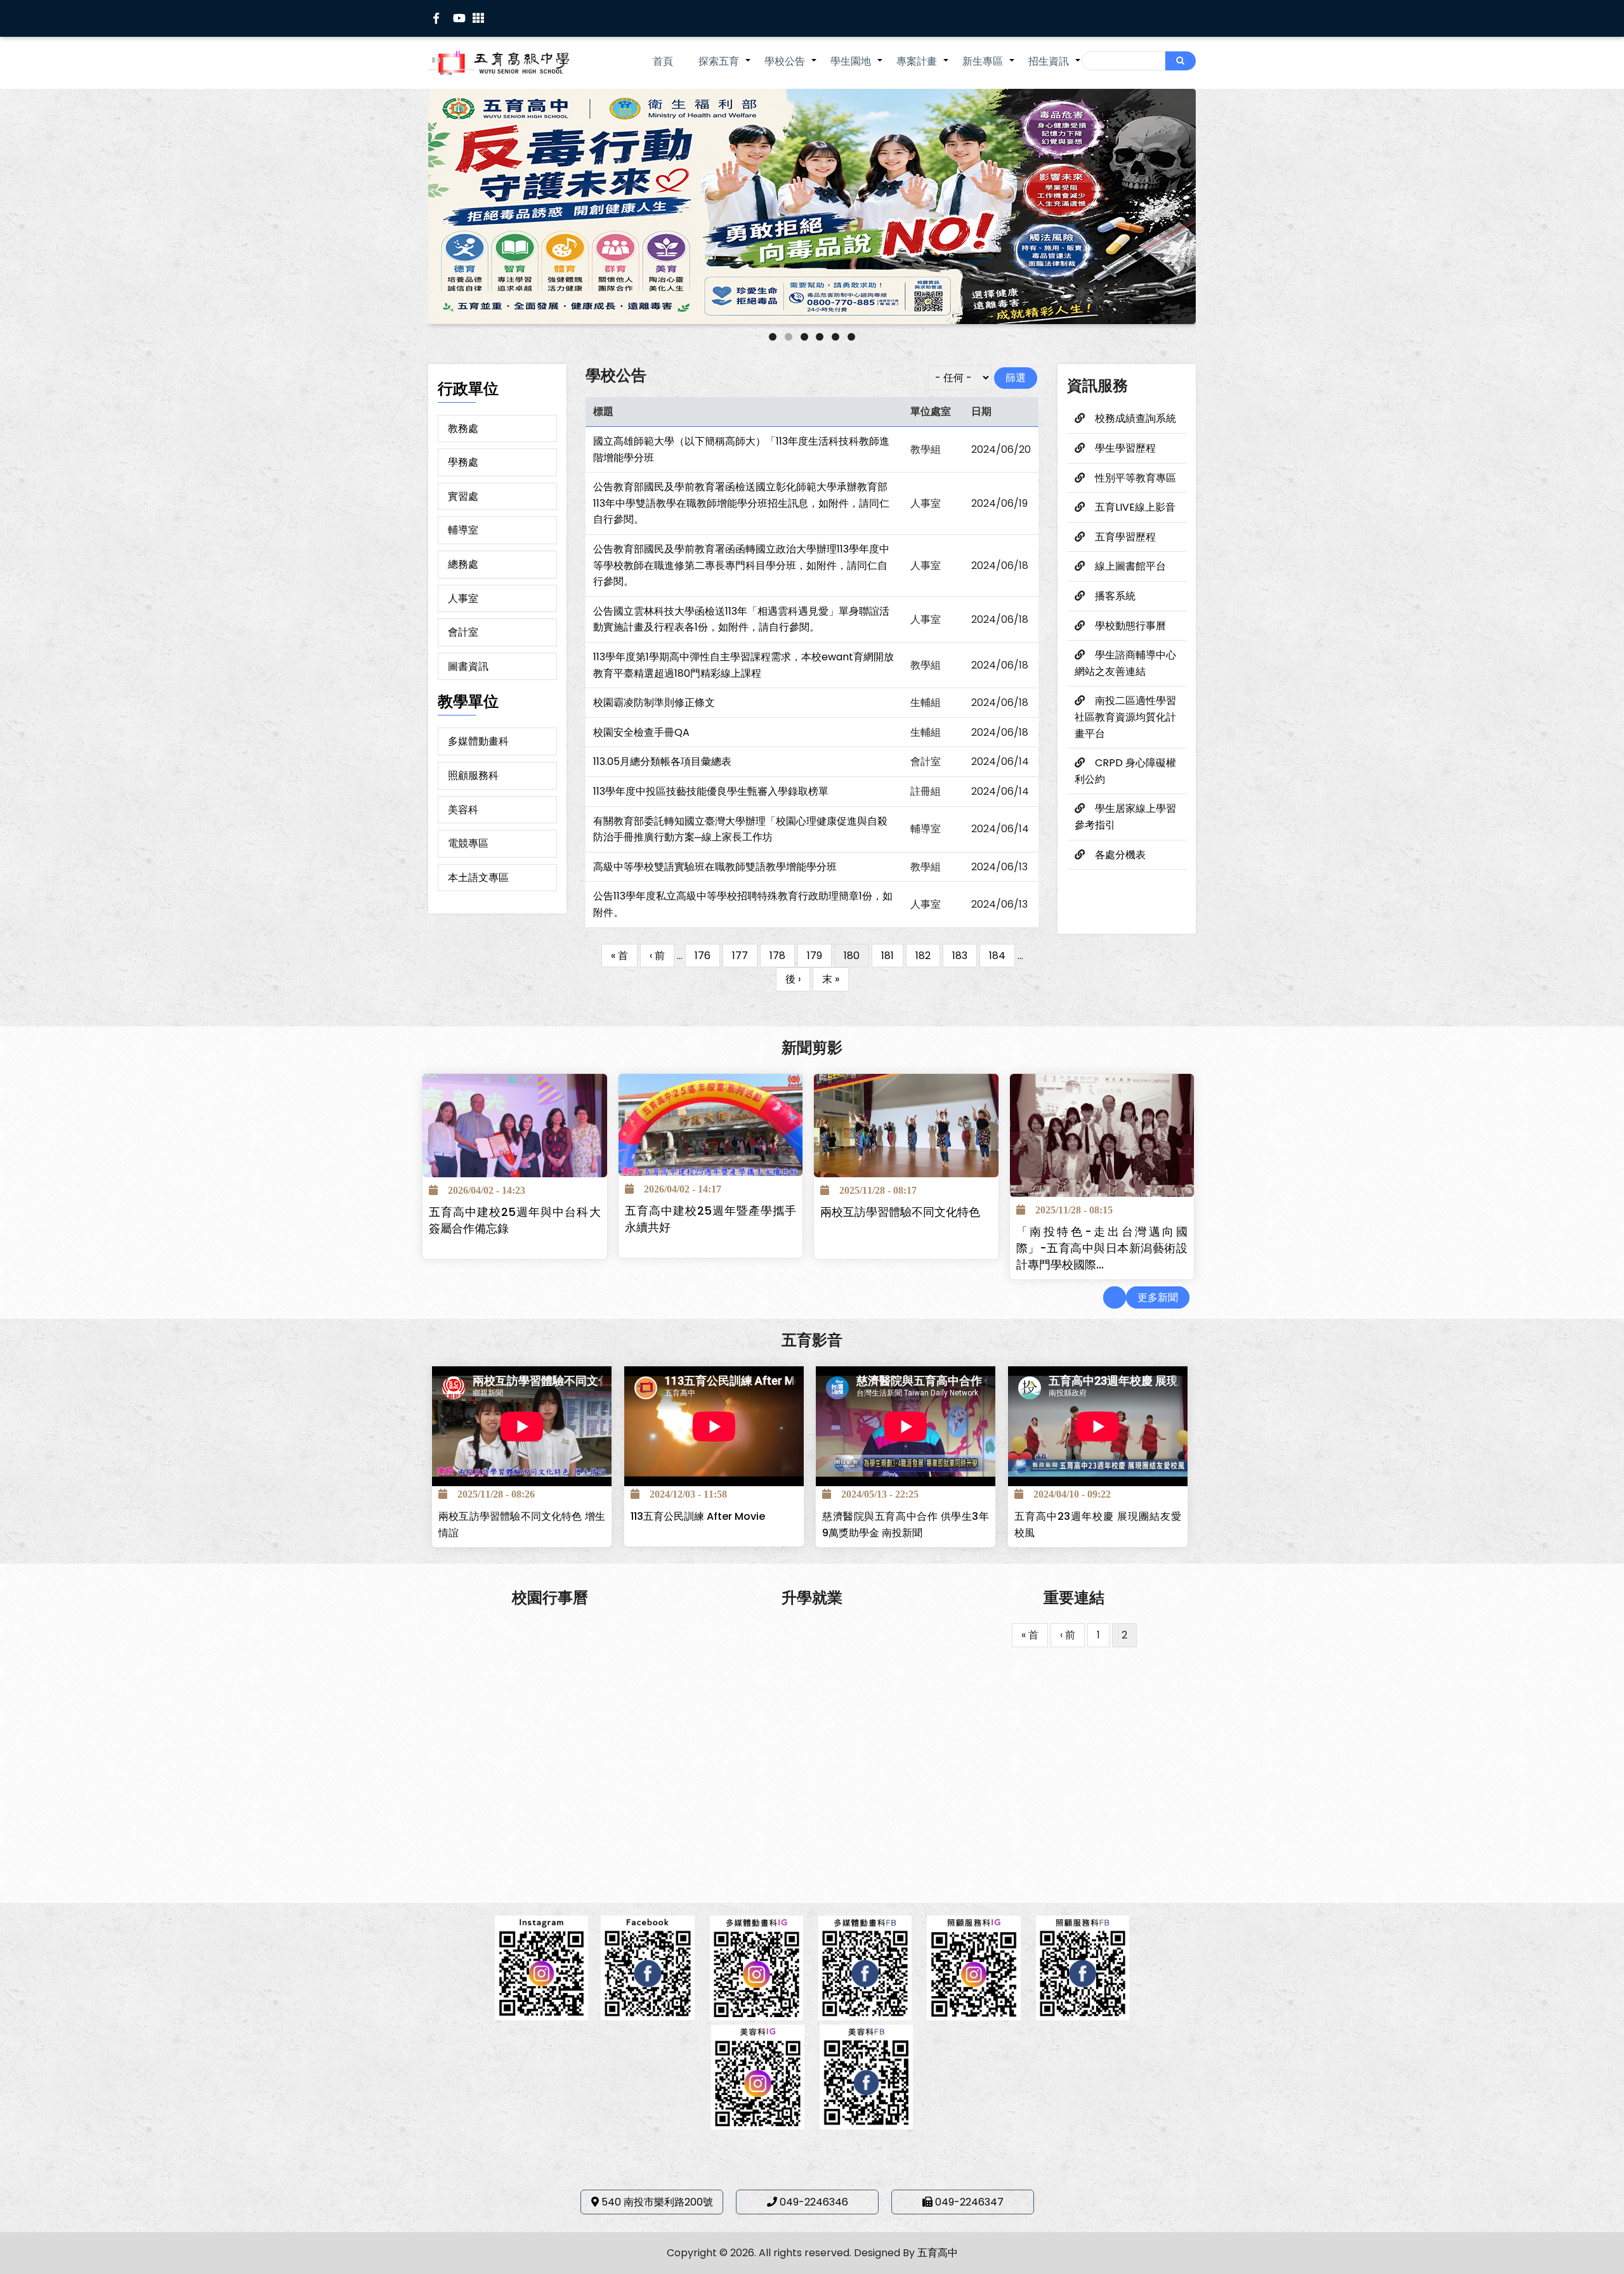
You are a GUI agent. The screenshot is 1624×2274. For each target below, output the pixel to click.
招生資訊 (1055, 68)
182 (928, 956)
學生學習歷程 (1125, 448)
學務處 (463, 462)
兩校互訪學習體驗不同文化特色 (900, 1212)
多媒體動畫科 (478, 741)
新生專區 (989, 68)
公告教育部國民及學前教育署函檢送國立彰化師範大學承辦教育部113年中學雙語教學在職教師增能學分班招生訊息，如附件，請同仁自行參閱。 (741, 503)
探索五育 (725, 68)
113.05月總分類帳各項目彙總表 (662, 761)
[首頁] (517, 63)
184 (1002, 956)
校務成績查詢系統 (1136, 418)
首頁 (663, 61)
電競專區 (468, 843)
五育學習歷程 (1125, 537)
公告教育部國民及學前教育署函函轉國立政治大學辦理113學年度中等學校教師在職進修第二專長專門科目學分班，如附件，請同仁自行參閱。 (741, 565)
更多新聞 (1158, 1297)
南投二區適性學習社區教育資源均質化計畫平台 (1125, 717)
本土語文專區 (478, 878)
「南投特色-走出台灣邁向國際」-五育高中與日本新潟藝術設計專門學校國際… (1102, 1248)
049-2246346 (814, 2202)
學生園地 (857, 68)
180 (852, 958)
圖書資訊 (468, 666)
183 (965, 956)
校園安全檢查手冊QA (641, 732)
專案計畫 (923, 68)
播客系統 (1115, 596)
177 (745, 956)
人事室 (463, 598)
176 (707, 956)
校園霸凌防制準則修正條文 (654, 702)
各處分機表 (1120, 855)
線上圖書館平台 (1130, 566)
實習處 (463, 496)
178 (782, 956)
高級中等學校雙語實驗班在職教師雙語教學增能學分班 (715, 867)
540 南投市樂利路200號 (657, 2202)
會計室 (463, 632)
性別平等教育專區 (1136, 478)
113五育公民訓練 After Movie (698, 1516)
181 (892, 956)
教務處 (463, 428)
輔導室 (463, 530)
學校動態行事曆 (1130, 626)
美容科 (463, 810)
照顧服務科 (473, 775)
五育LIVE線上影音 (1135, 507)
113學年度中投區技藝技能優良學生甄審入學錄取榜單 (711, 791)
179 (819, 956)
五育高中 (938, 2253)
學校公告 (791, 68)
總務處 (463, 564)
